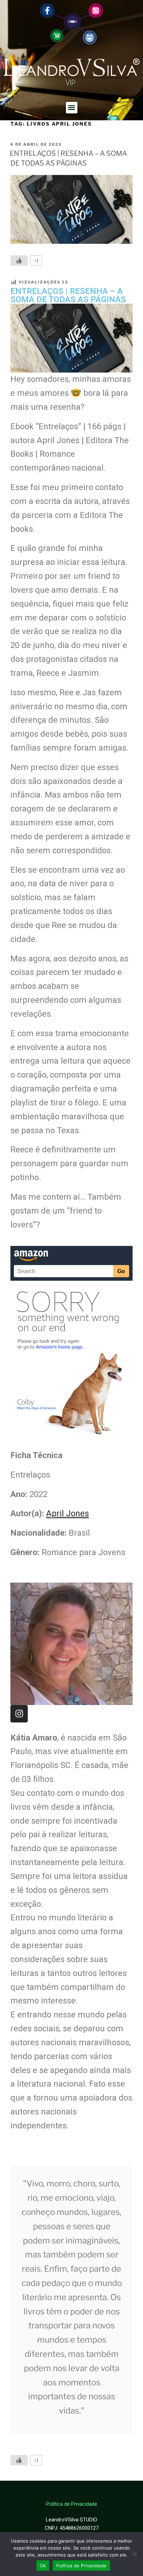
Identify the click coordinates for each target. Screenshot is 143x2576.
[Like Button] (19, 261)
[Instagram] (19, 1714)
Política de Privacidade (81, 2566)
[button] (72, 108)
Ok (43, 2566)
